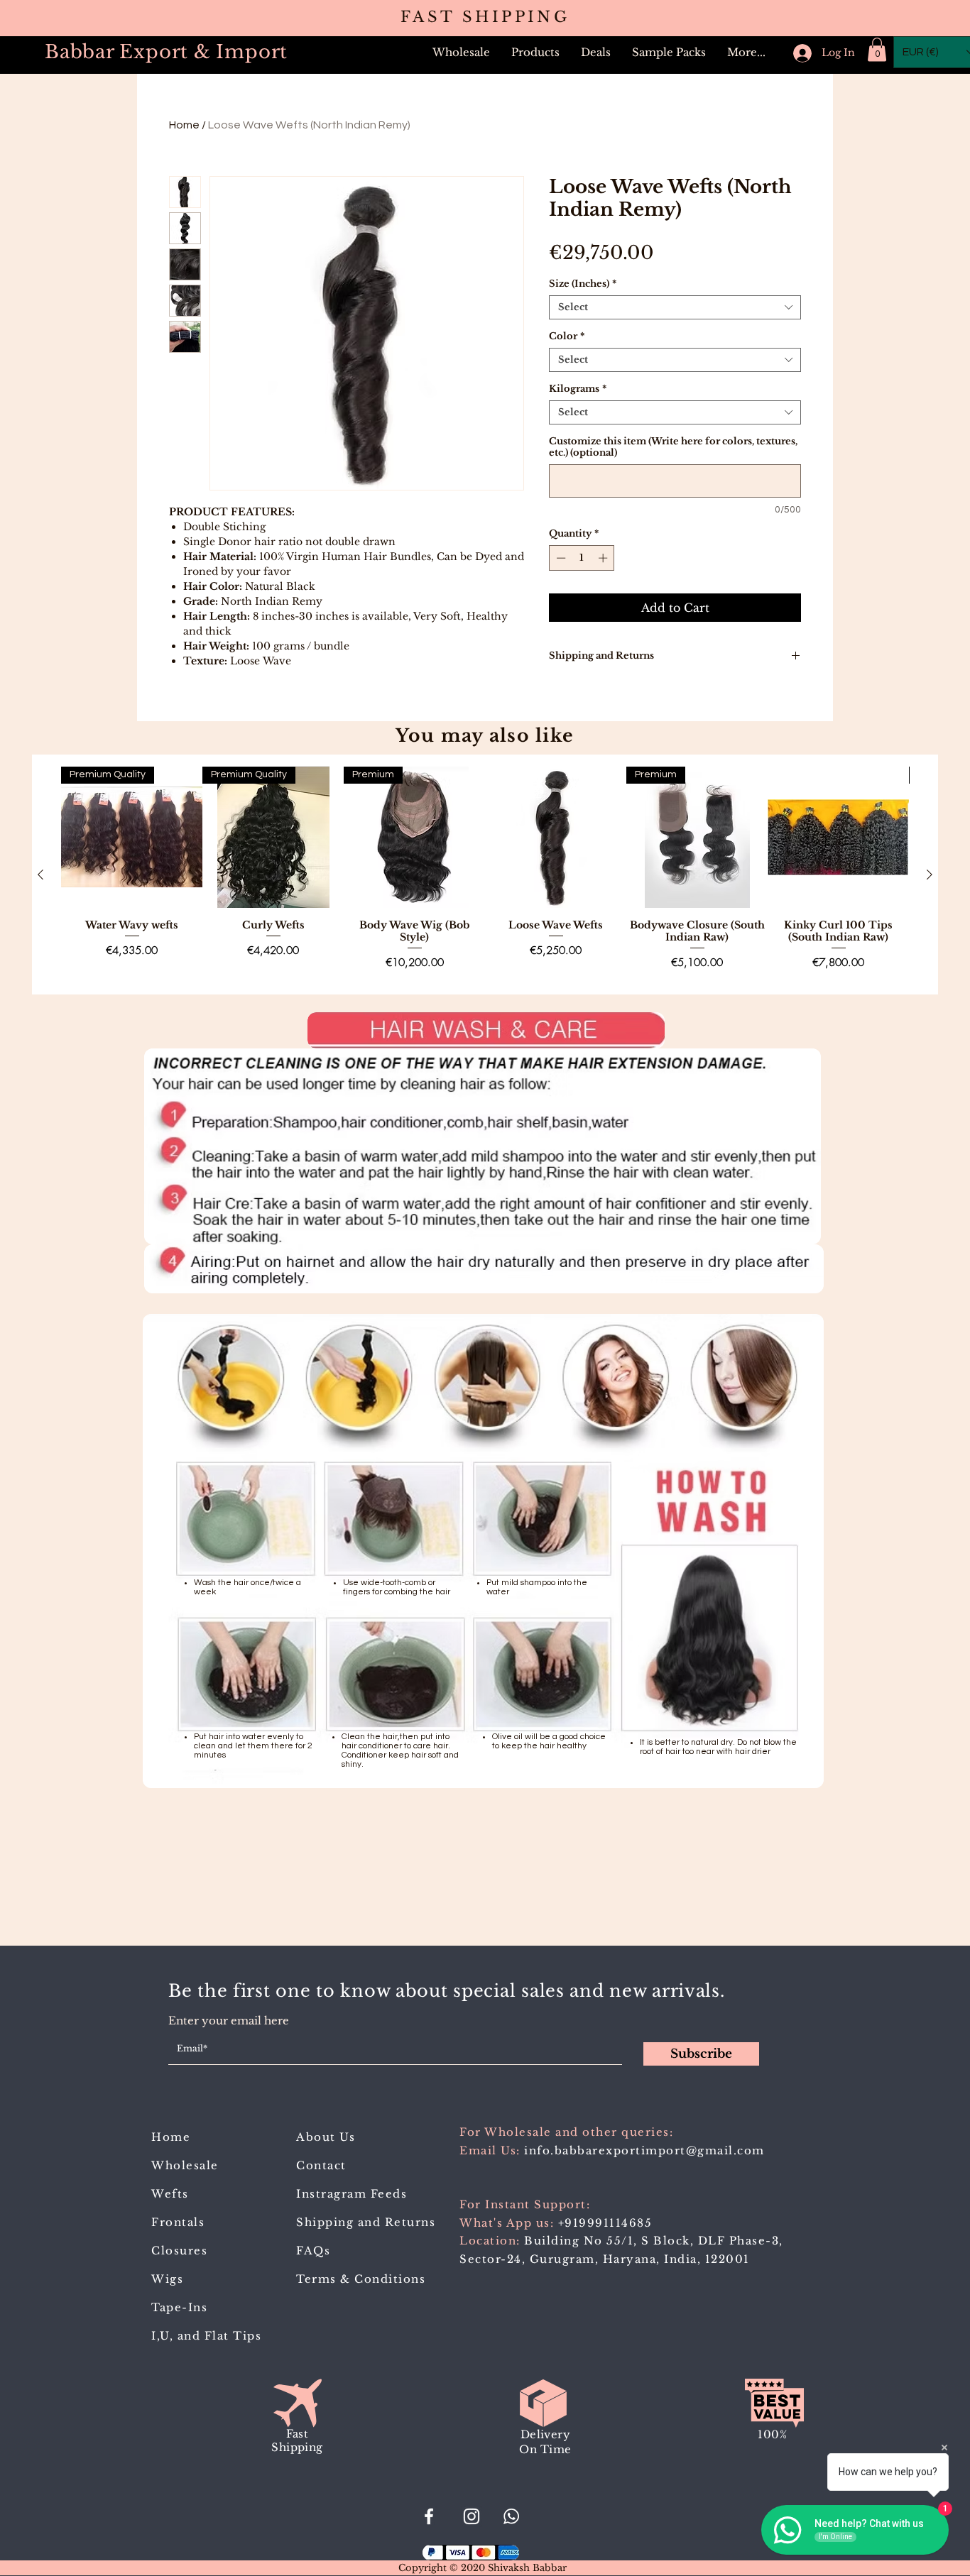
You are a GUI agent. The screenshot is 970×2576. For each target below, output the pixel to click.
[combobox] (675, 307)
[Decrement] (560, 558)
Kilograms (578, 389)
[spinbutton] (582, 558)
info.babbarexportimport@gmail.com (644, 2150)
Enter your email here (229, 2021)
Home (184, 125)
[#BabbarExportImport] (429, 2516)
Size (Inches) (583, 284)
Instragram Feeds (352, 2194)
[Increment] (604, 558)
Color (567, 336)
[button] (535, 53)
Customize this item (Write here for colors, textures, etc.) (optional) (673, 447)
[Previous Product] (40, 875)
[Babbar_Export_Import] (472, 2516)
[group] (485, 875)
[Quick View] (556, 837)
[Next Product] (930, 875)
